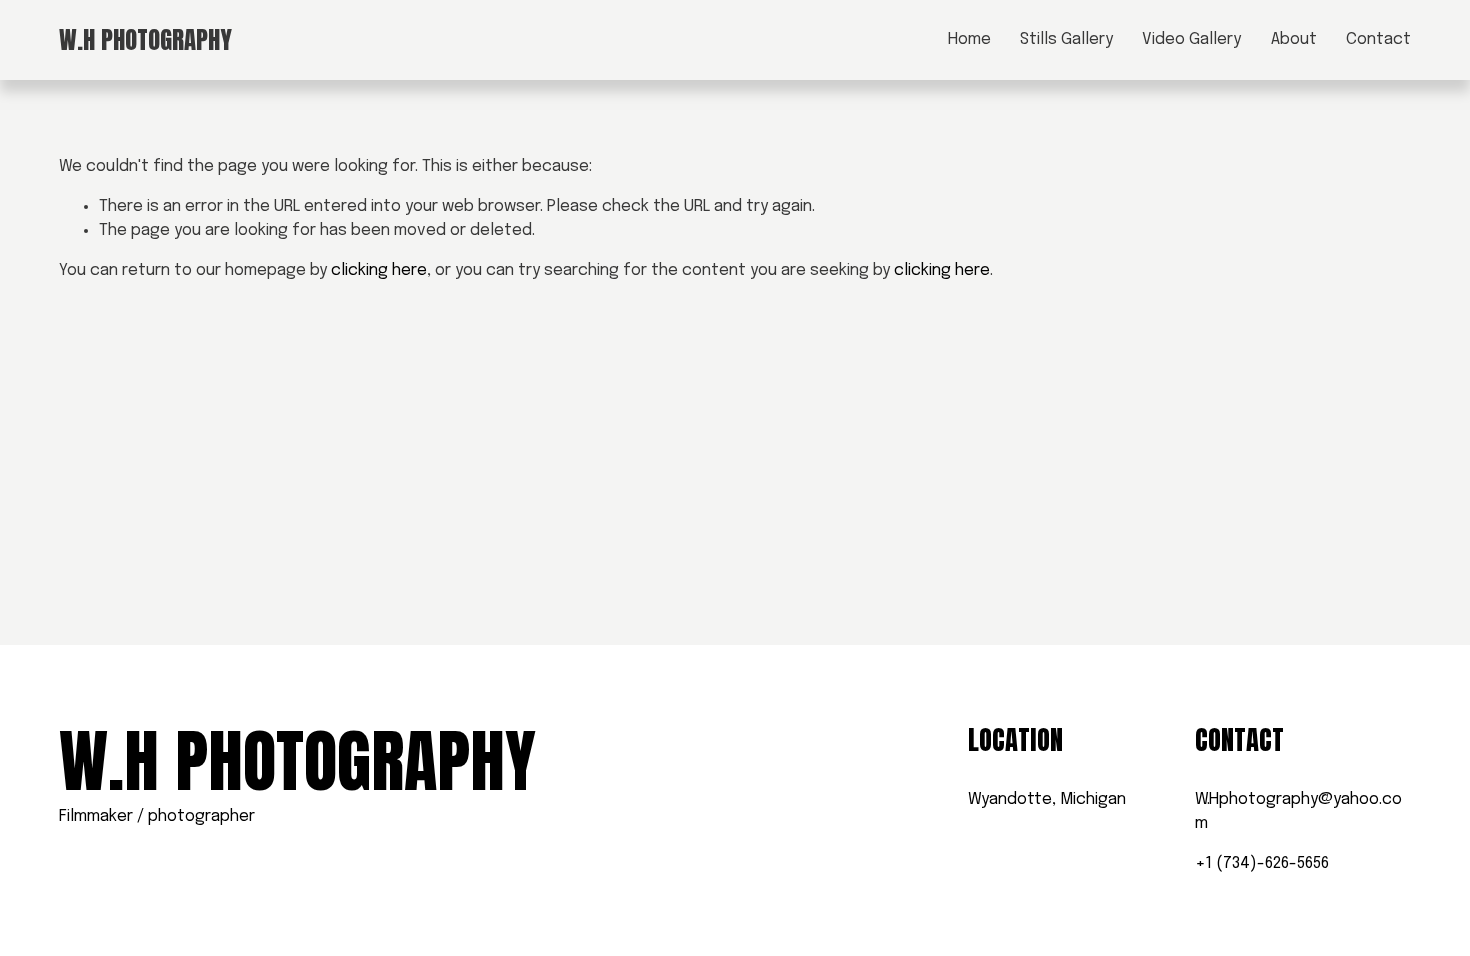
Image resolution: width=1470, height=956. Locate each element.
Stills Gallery (1066, 39)
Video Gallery (1191, 39)
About (1294, 39)
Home (969, 39)
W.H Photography (145, 39)
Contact (1378, 39)
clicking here (379, 270)
